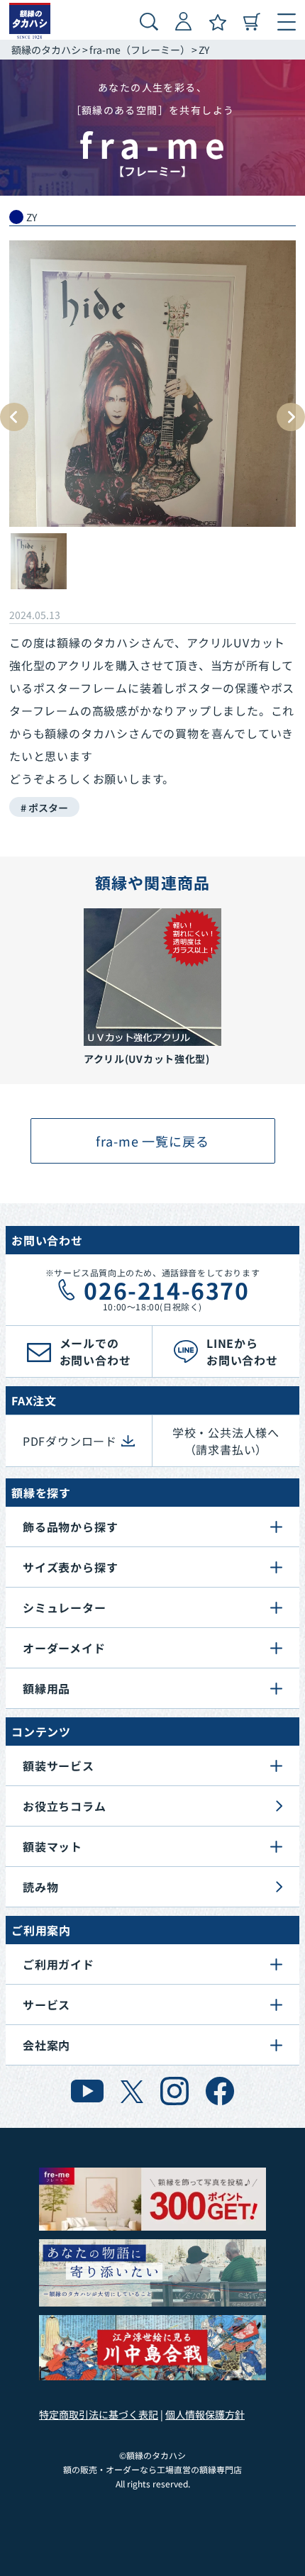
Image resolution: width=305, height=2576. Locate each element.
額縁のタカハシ (46, 50)
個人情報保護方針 (205, 2414)
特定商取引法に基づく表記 (99, 2414)
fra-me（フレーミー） (140, 50)
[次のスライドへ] (291, 417)
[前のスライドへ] (14, 417)
